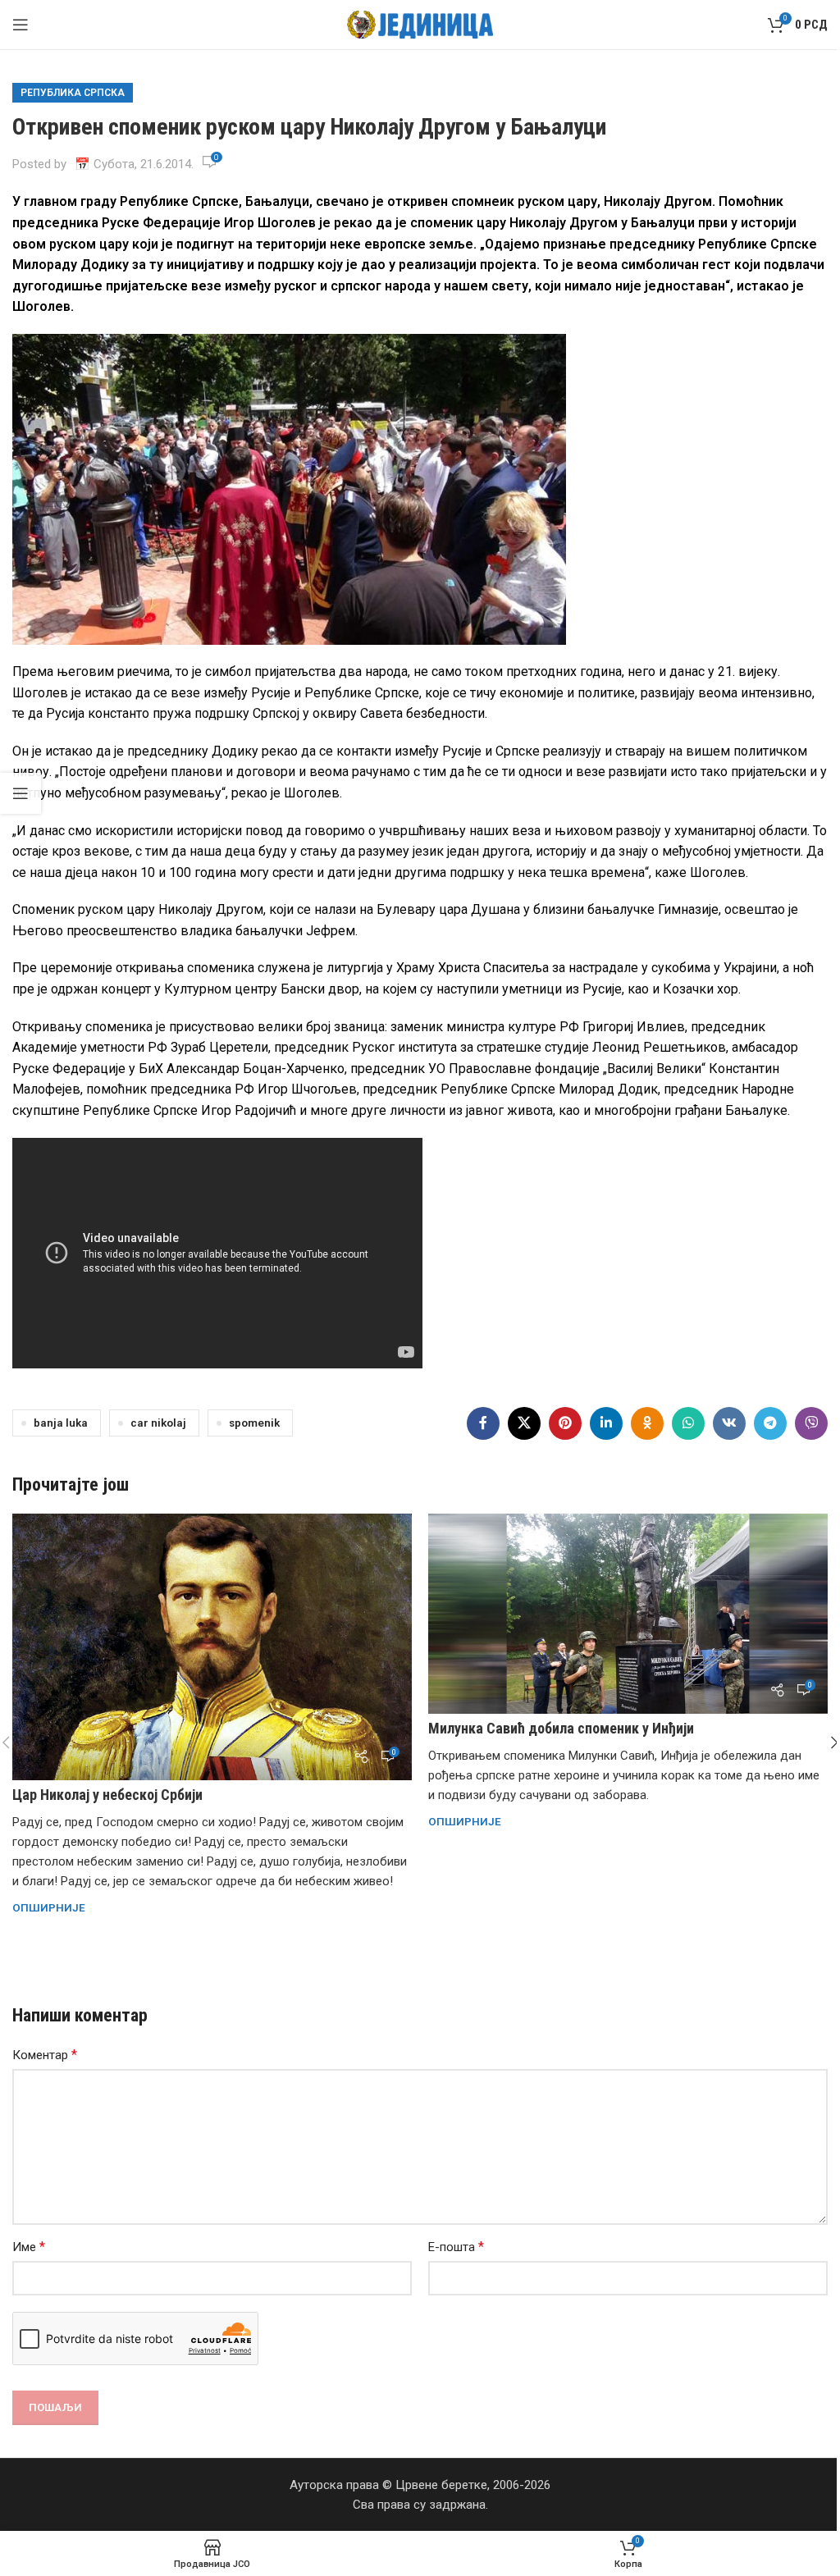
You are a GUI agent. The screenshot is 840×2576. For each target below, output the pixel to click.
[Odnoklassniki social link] (647, 1423)
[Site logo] (420, 24)
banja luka (61, 1423)
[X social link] (524, 1423)
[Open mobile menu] (21, 25)
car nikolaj (158, 1423)
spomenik (254, 1423)
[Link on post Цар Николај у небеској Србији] (212, 1647)
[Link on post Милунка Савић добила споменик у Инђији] (628, 1614)
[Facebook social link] (483, 1423)
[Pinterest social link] (565, 1423)
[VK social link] (729, 1423)
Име (29, 2247)
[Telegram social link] (770, 1423)
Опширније (49, 1907)
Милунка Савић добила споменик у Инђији (561, 1728)
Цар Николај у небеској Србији (107, 1795)
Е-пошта (456, 2247)
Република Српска (73, 93)
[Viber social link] (811, 1423)
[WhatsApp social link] (688, 1423)
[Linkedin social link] (606, 1423)
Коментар (45, 2055)
